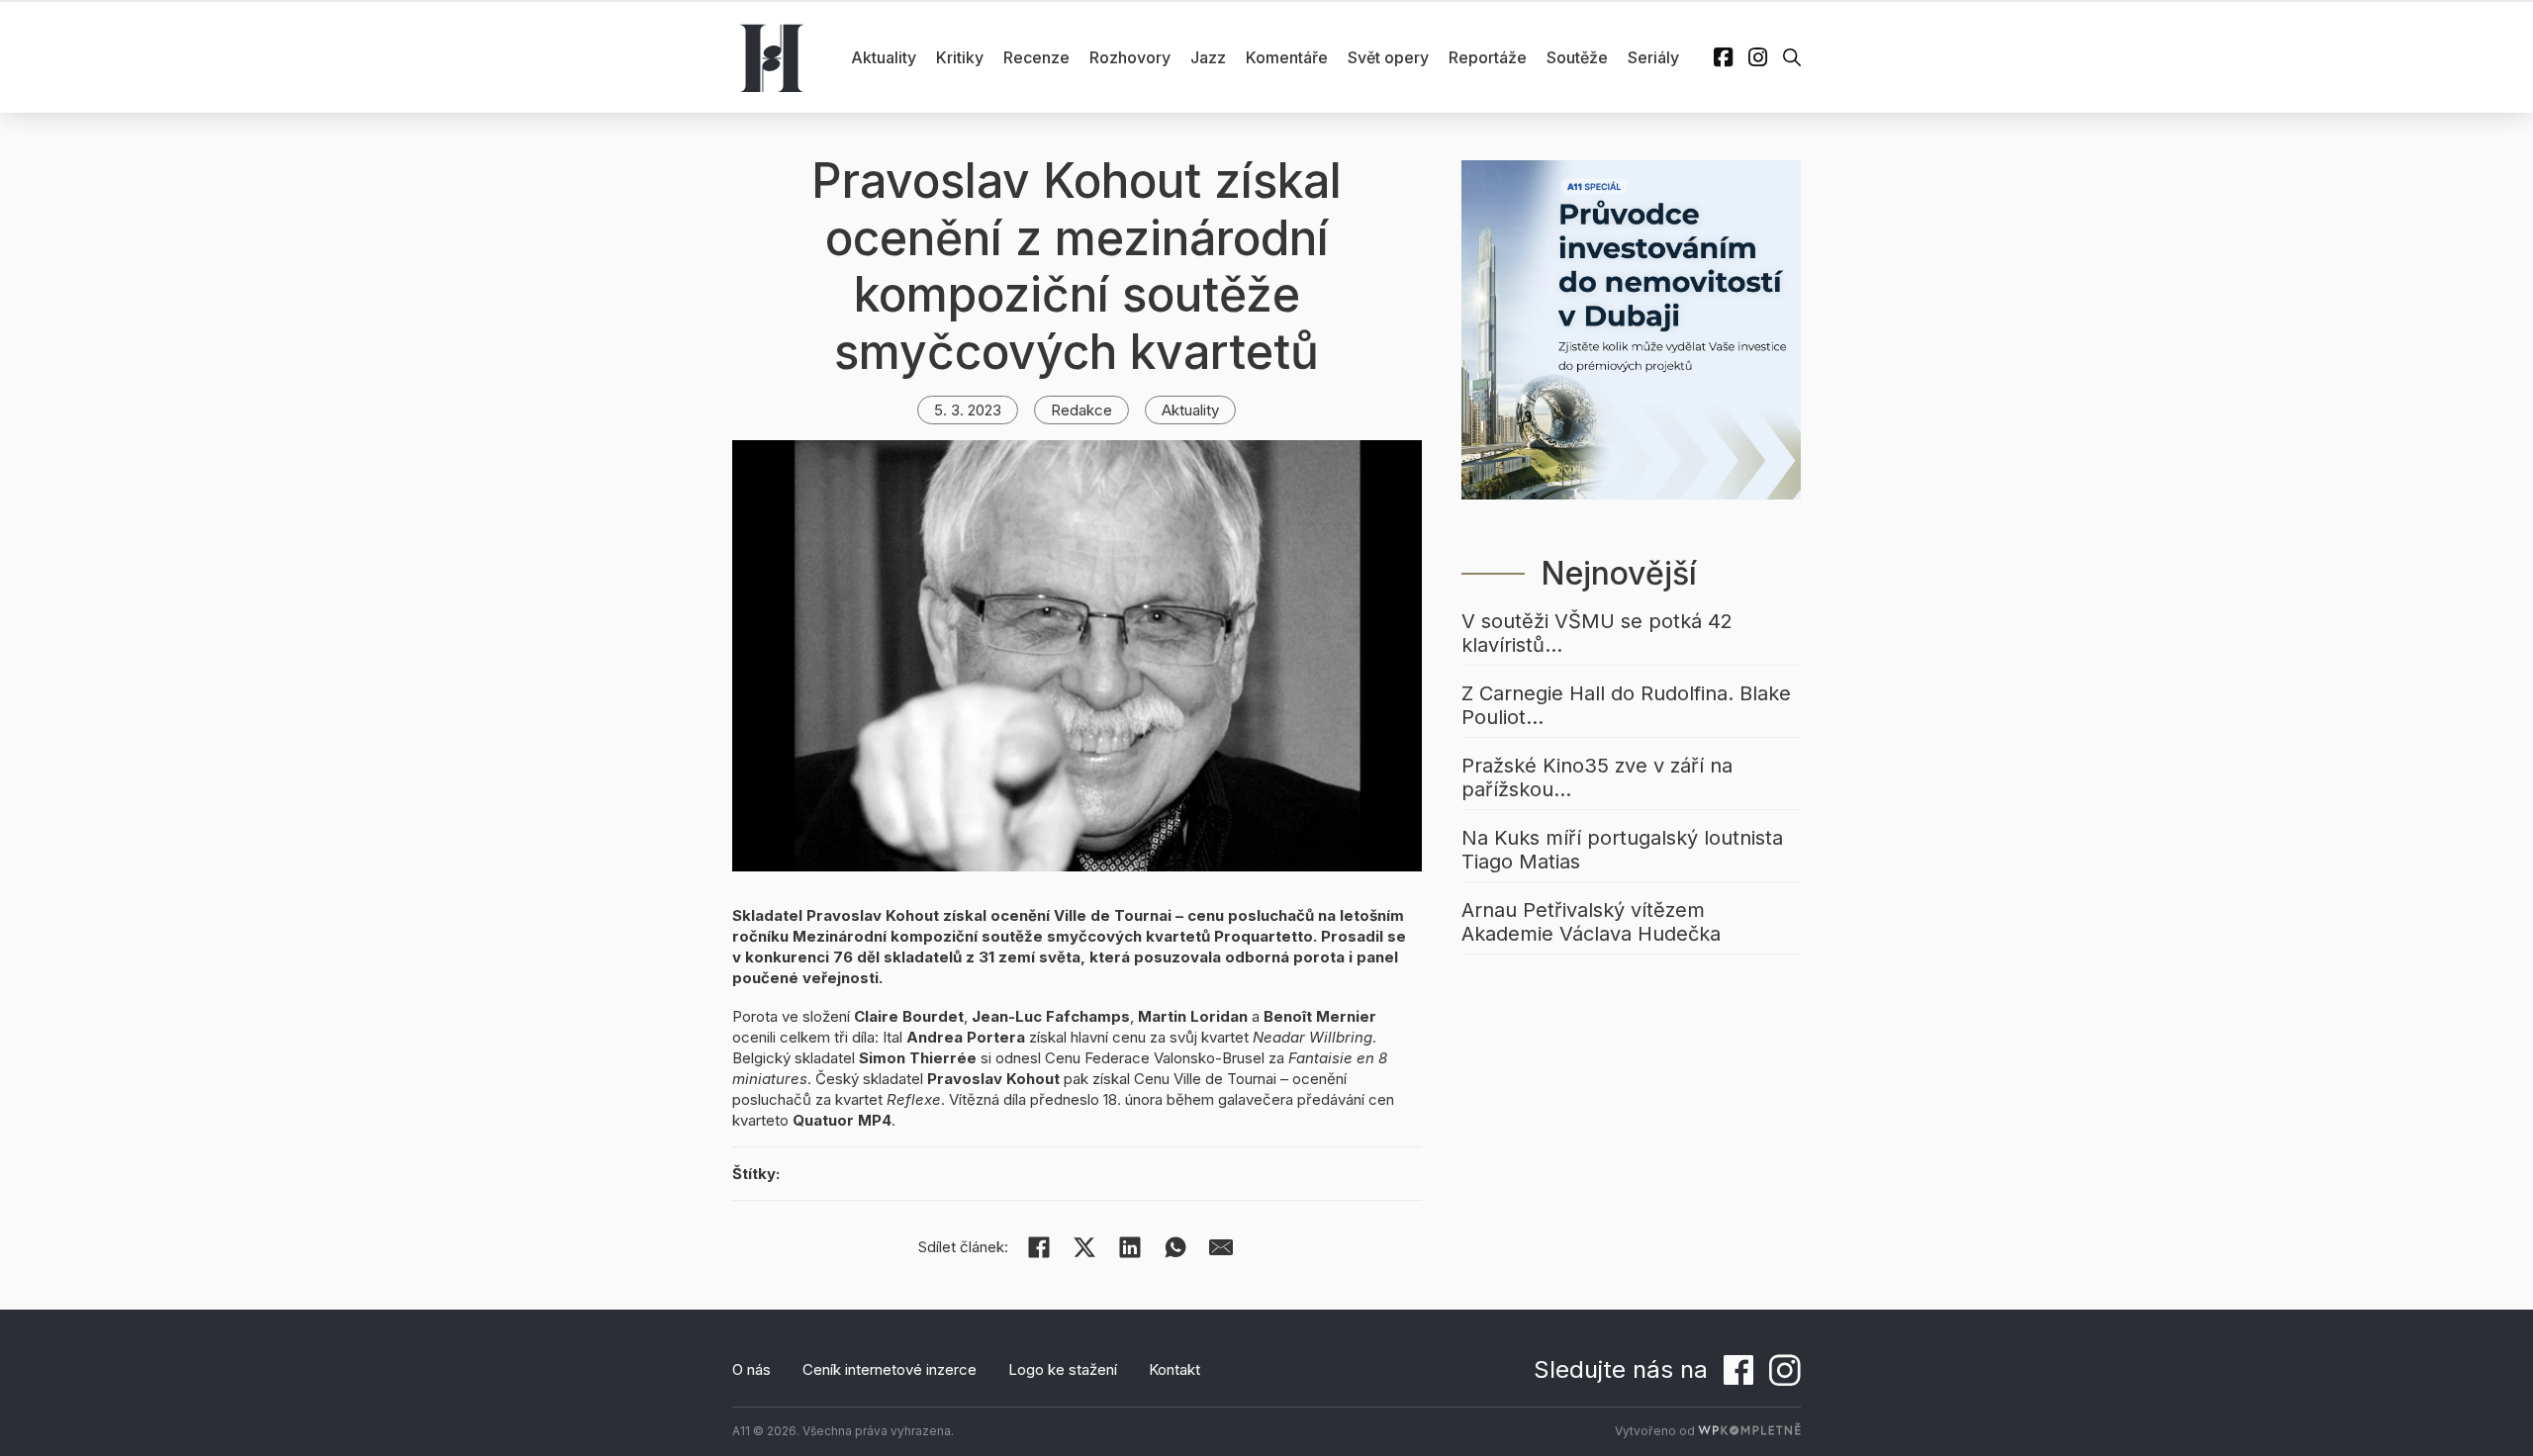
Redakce (1081, 410)
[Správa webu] (1749, 1431)
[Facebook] (1039, 1247)
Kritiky (960, 57)
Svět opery (1388, 57)
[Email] (1221, 1247)
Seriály (1653, 57)
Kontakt (1174, 1369)
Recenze (1036, 57)
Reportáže (1488, 57)
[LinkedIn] (1130, 1247)
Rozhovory (1130, 57)
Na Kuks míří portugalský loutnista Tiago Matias (1622, 850)
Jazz (1208, 57)
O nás (751, 1369)
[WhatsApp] (1175, 1247)
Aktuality (884, 57)
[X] (1084, 1247)
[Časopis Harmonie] (772, 57)
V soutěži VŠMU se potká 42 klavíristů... (1597, 633)
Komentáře (1287, 57)
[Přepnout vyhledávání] (1792, 57)
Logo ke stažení (1063, 1369)
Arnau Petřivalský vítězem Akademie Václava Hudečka (1591, 922)
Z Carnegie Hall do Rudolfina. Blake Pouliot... (1626, 705)
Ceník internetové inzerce (890, 1369)
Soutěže (1577, 57)
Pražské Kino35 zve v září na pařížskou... (1597, 777)
